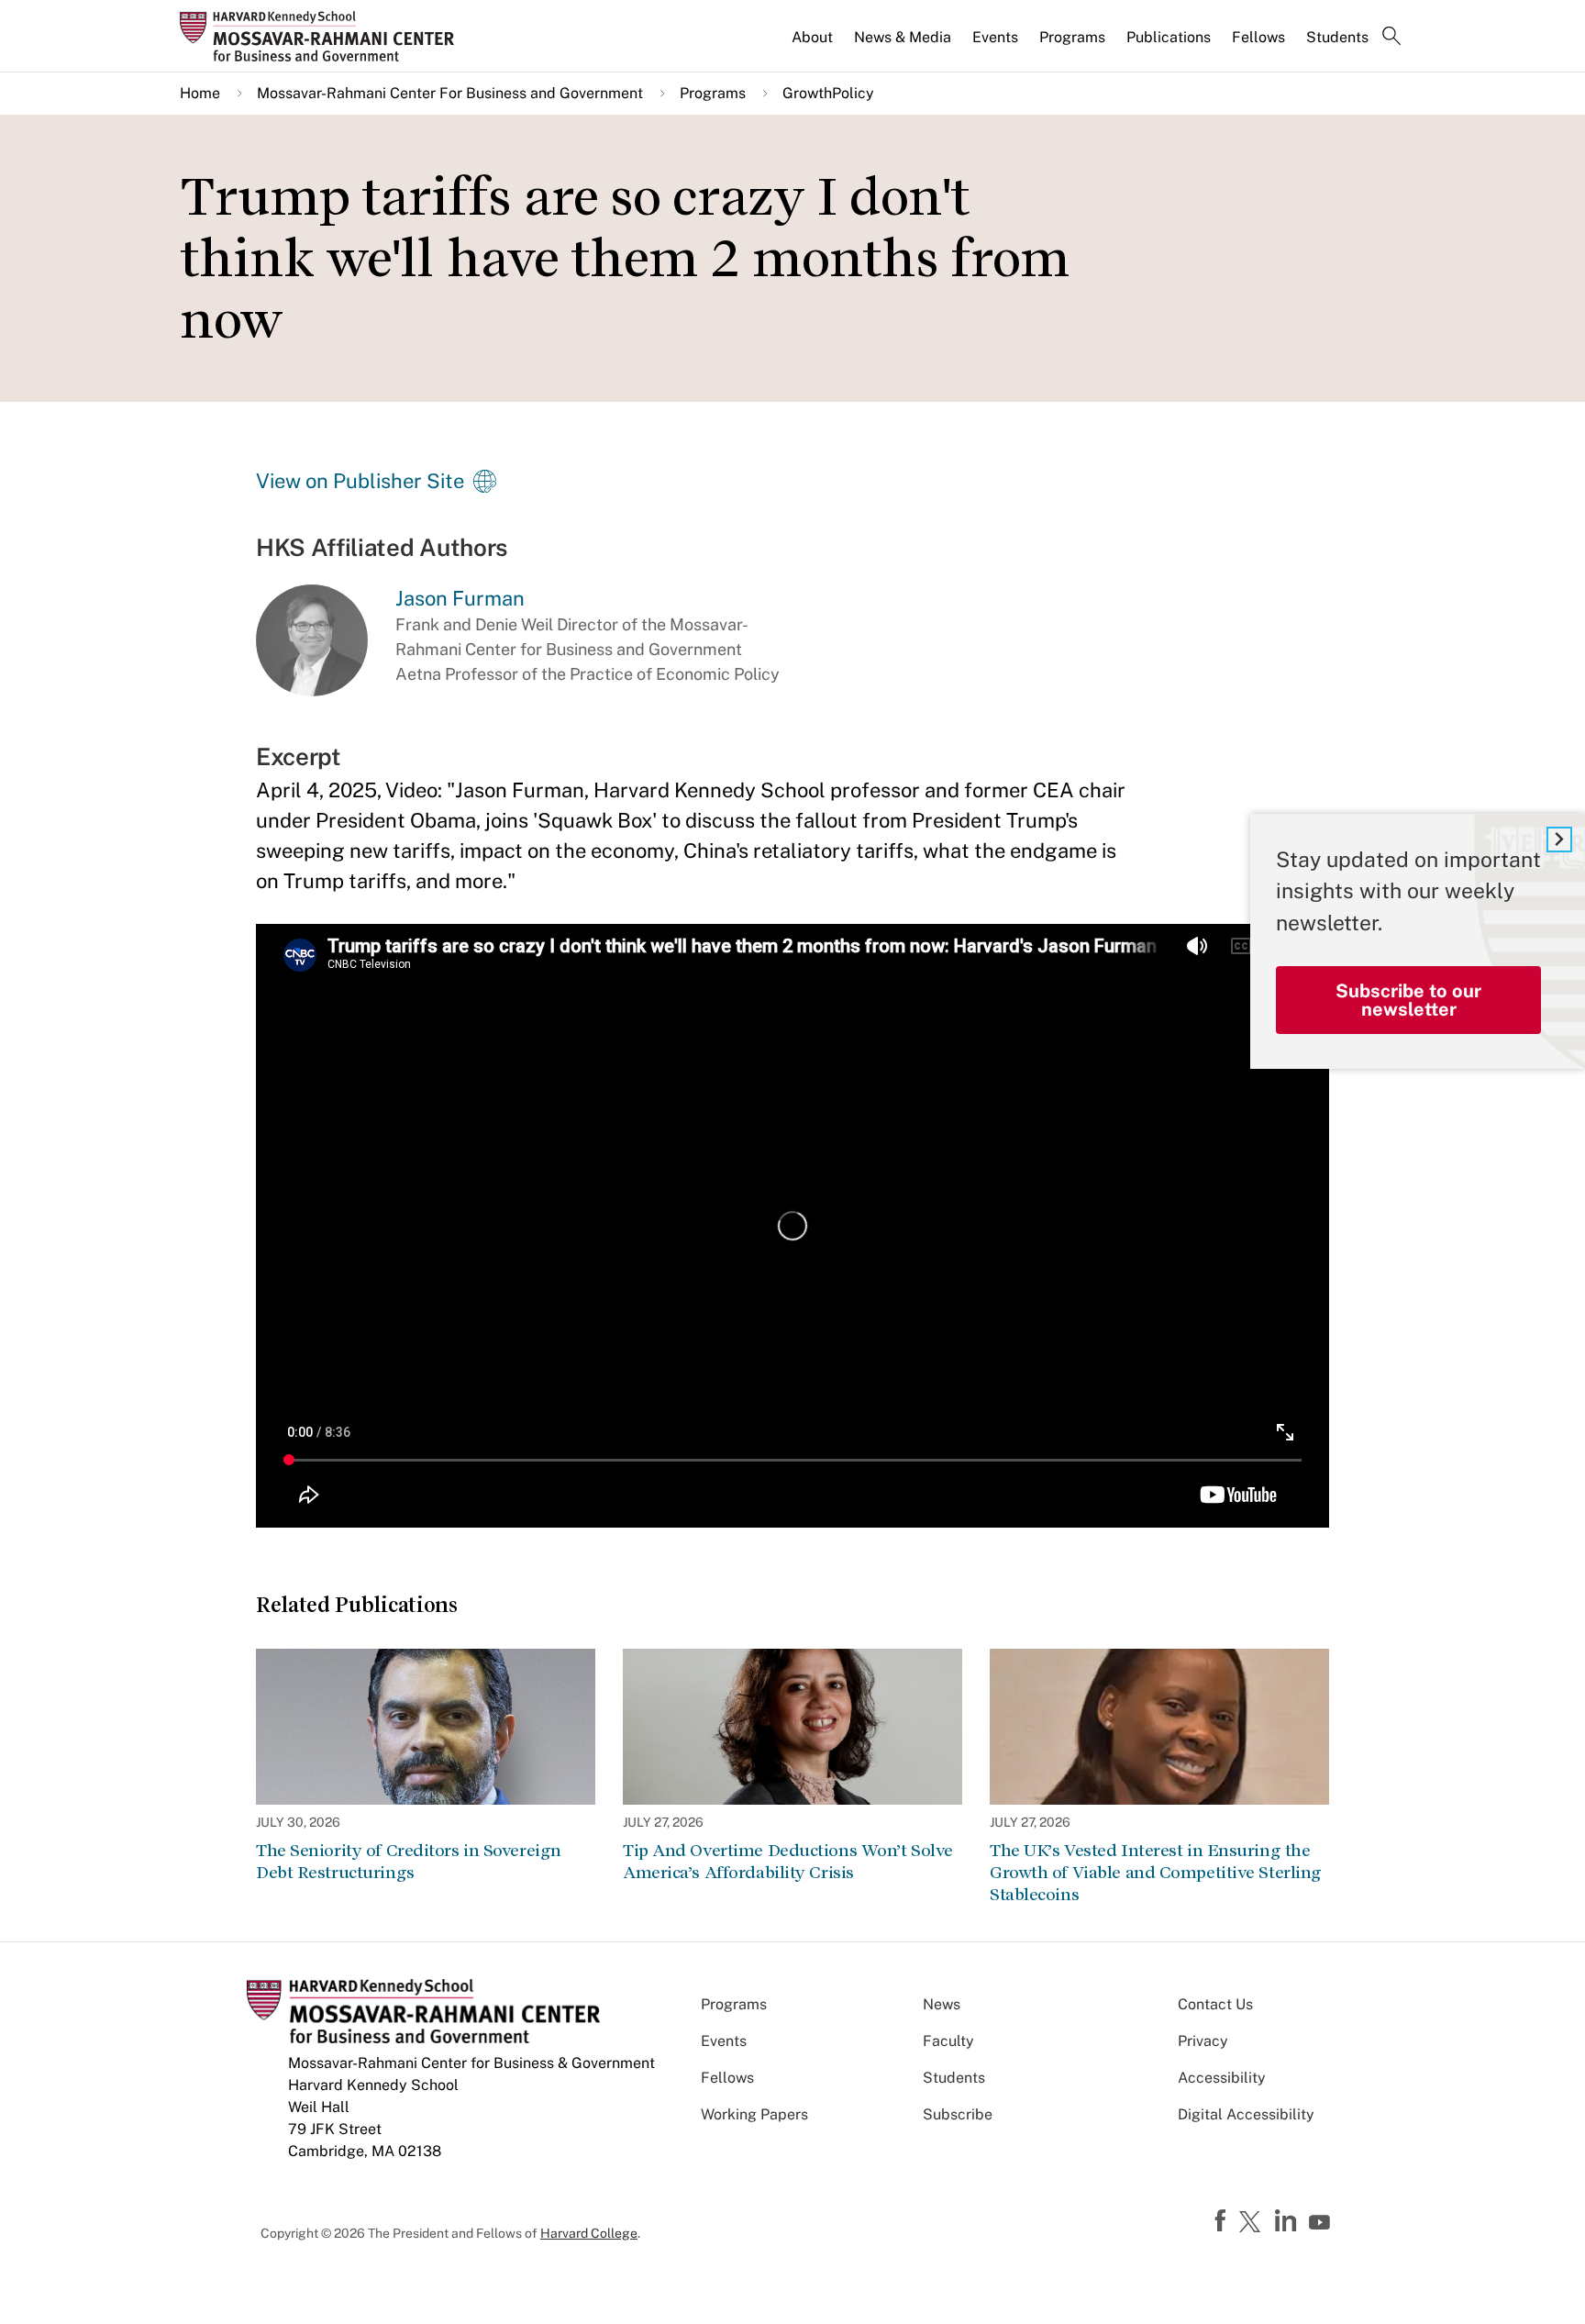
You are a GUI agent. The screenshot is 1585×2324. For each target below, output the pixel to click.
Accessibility (1222, 2078)
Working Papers (754, 2114)
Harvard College (589, 2233)
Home (200, 93)
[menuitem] (814, 45)
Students (1337, 37)
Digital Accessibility (1246, 2114)
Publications (1169, 37)
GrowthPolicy (828, 93)
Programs (1072, 37)
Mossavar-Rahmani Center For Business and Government (450, 93)
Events (995, 37)
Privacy (1203, 2041)
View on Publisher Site (360, 481)
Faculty (948, 2041)
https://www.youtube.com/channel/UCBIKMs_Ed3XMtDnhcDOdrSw (1322, 2223)
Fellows (1258, 37)
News (942, 2004)
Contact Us (1215, 2004)
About (812, 37)
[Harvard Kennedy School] (323, 36)
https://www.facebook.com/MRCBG (1223, 2221)
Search (1391, 38)
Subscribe (958, 2114)
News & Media (903, 37)
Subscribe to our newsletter (1408, 1000)
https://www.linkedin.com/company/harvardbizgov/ (1288, 2221)
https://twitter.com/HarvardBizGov (1253, 2223)
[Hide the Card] (1559, 840)
